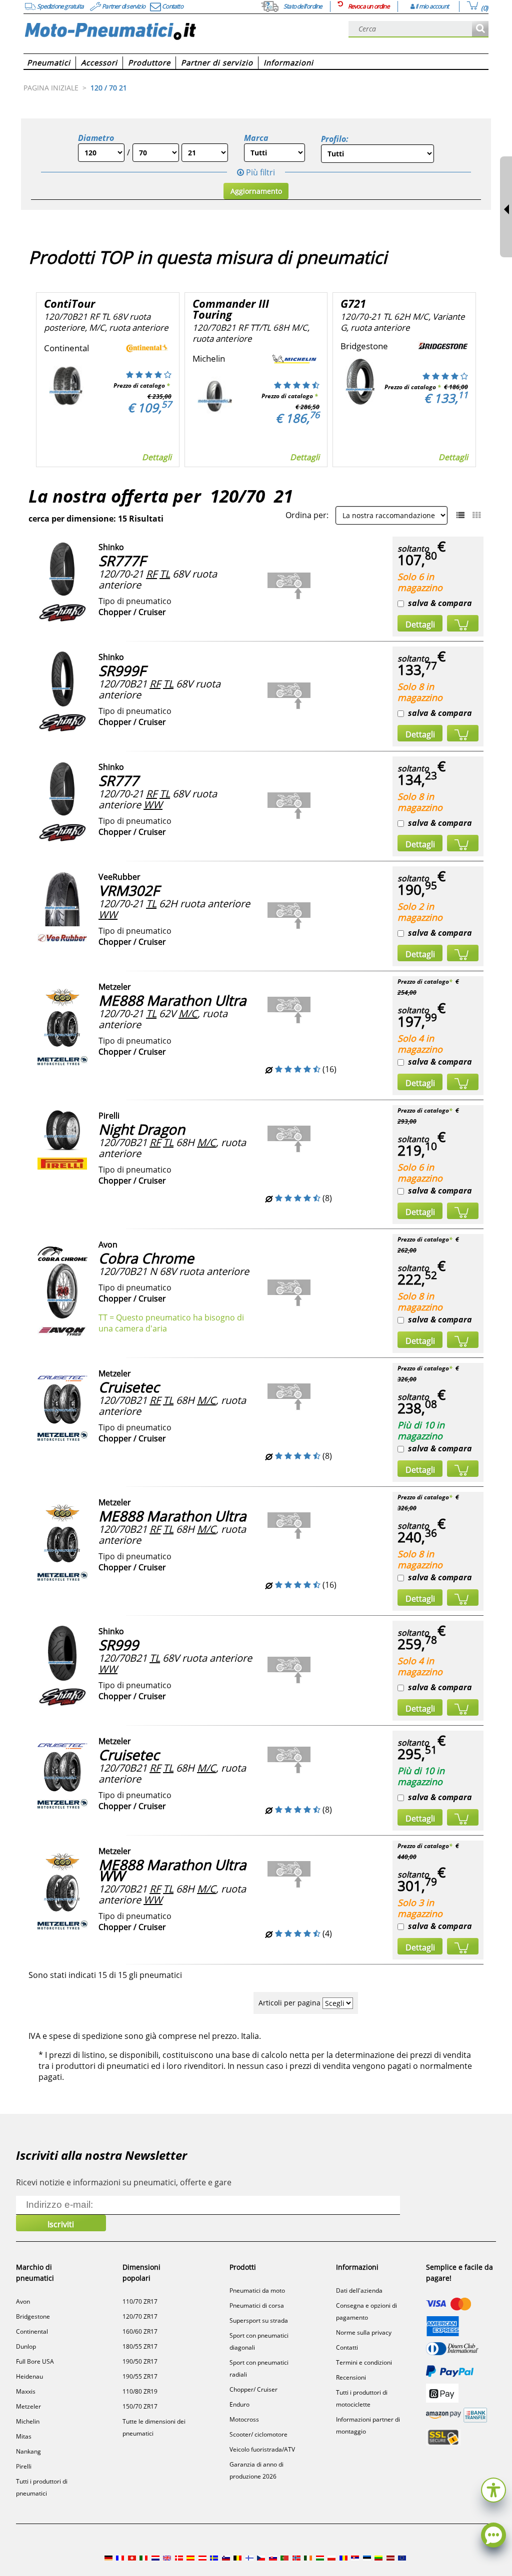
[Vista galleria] (476, 515)
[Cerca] (480, 29)
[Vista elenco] (460, 515)
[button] (493, 2489)
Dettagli (157, 457)
